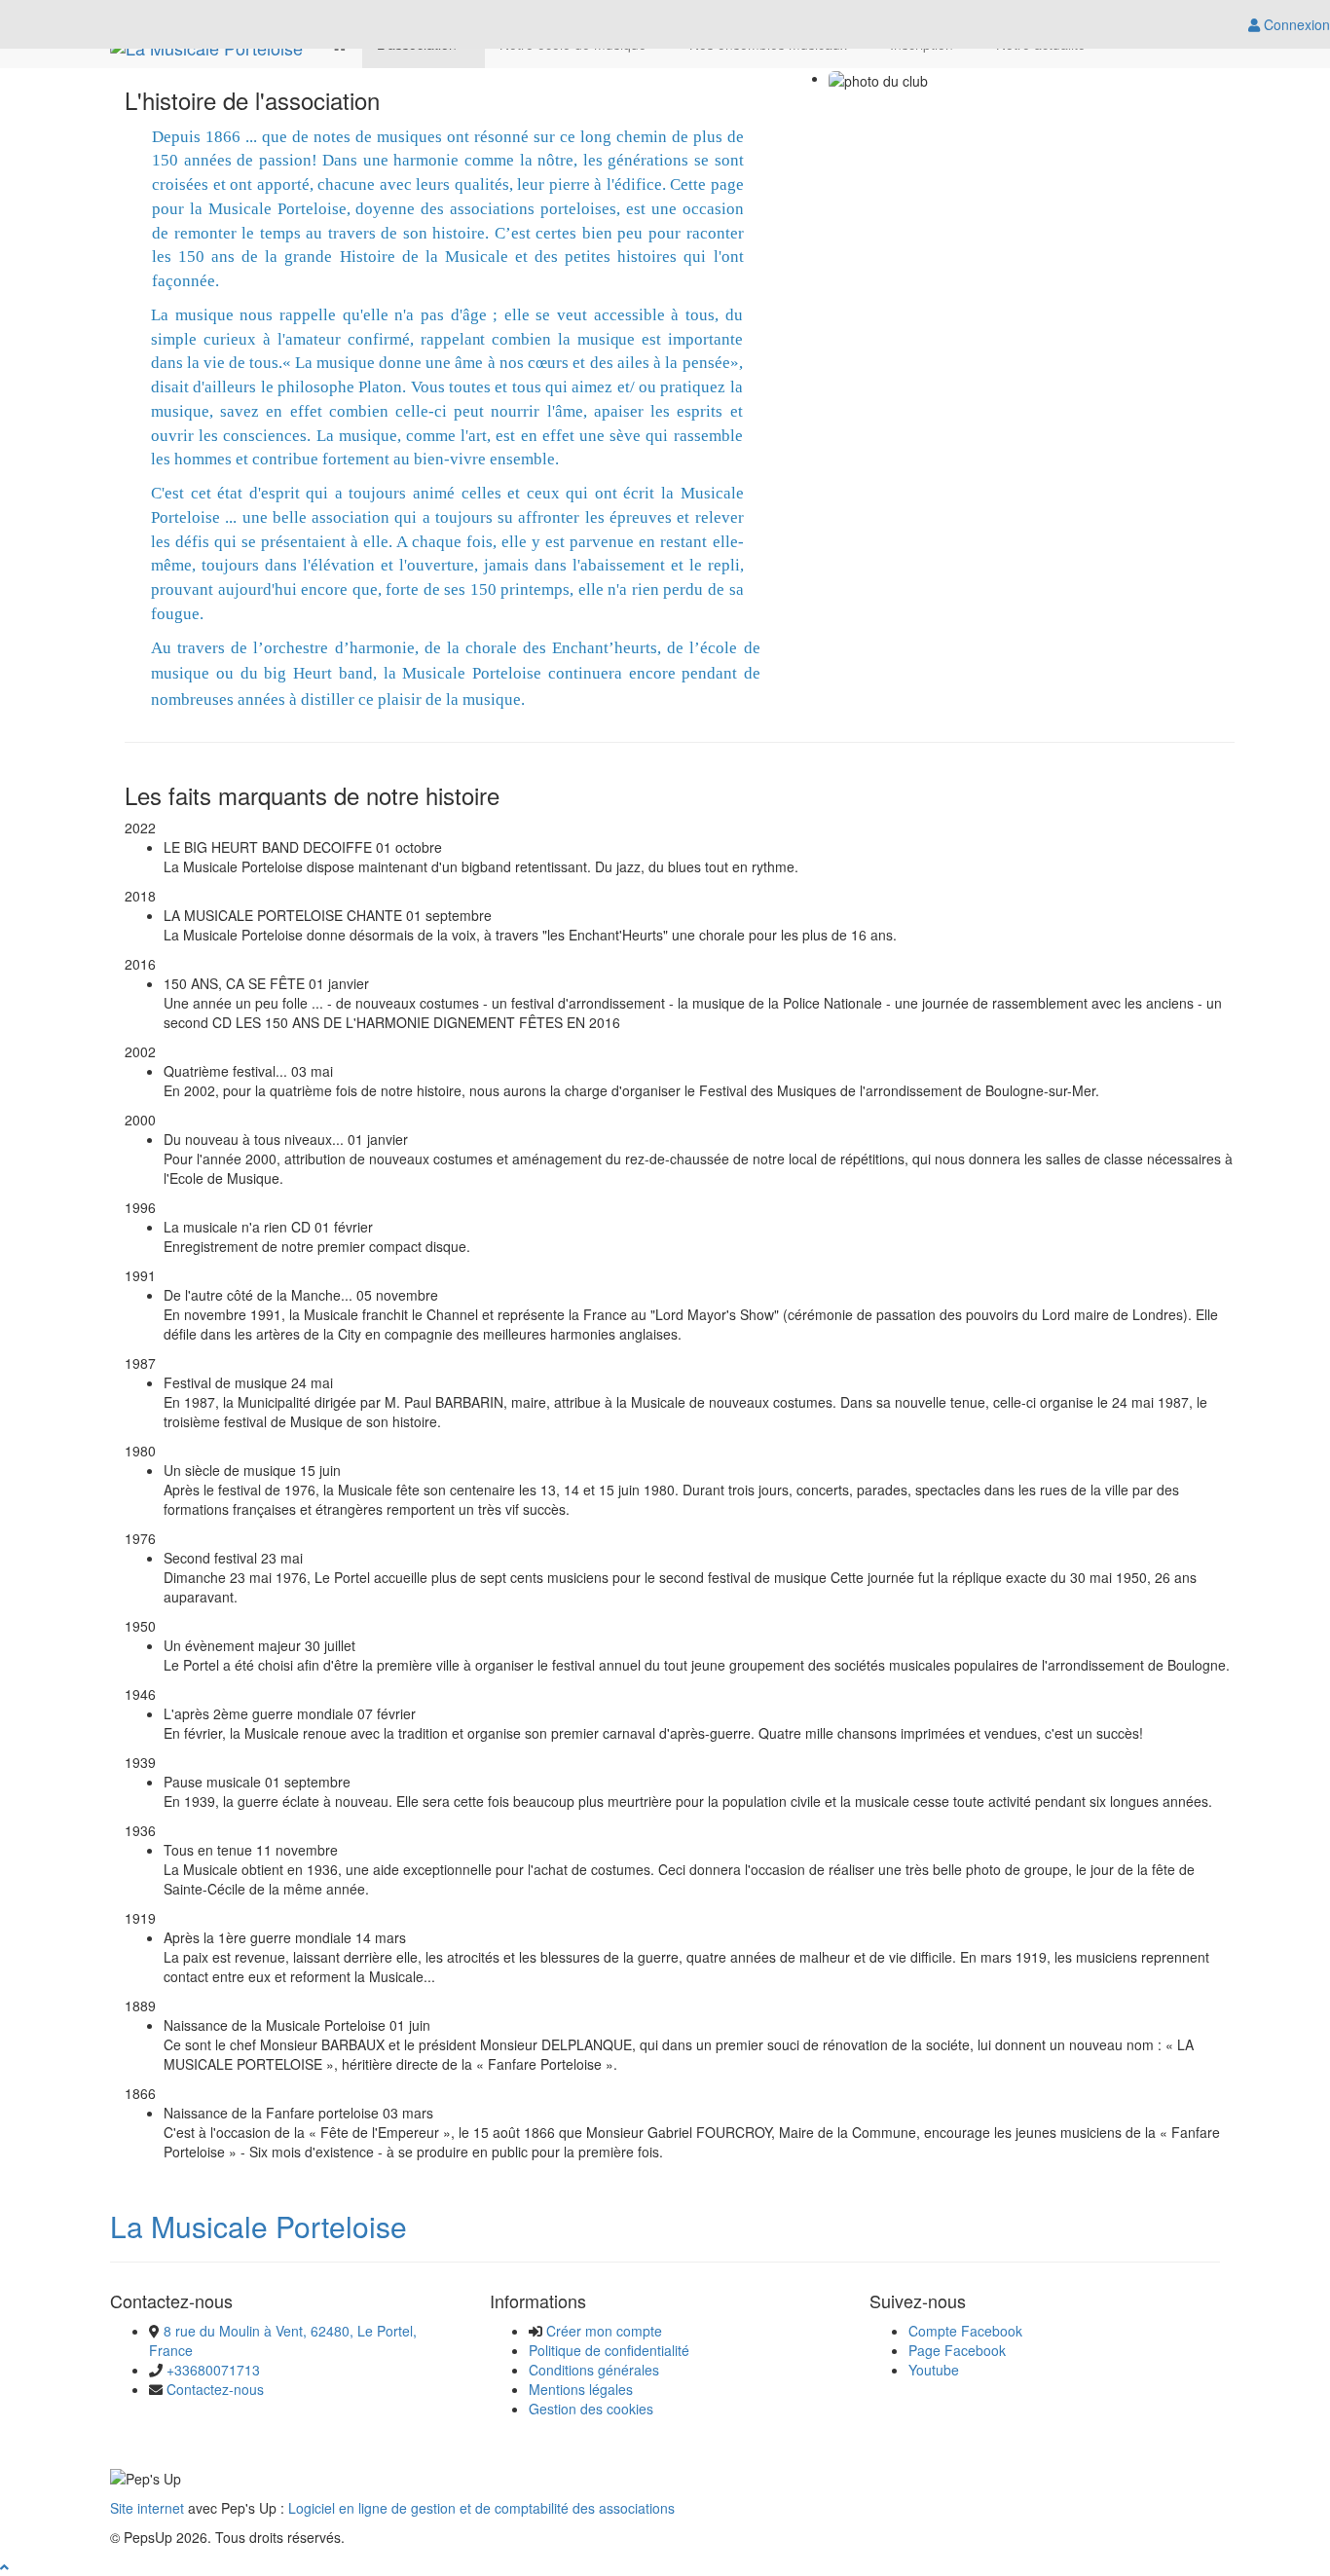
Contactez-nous (215, 2389)
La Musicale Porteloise (259, 2226)
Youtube (934, 2370)
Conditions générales (594, 2370)
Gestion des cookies (591, 2409)
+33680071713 (213, 2370)
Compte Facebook (965, 2331)
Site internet (147, 2508)
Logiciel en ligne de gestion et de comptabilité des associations (481, 2508)
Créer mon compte (604, 2331)
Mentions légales (581, 2389)
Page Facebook (957, 2350)
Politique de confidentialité (609, 2350)
